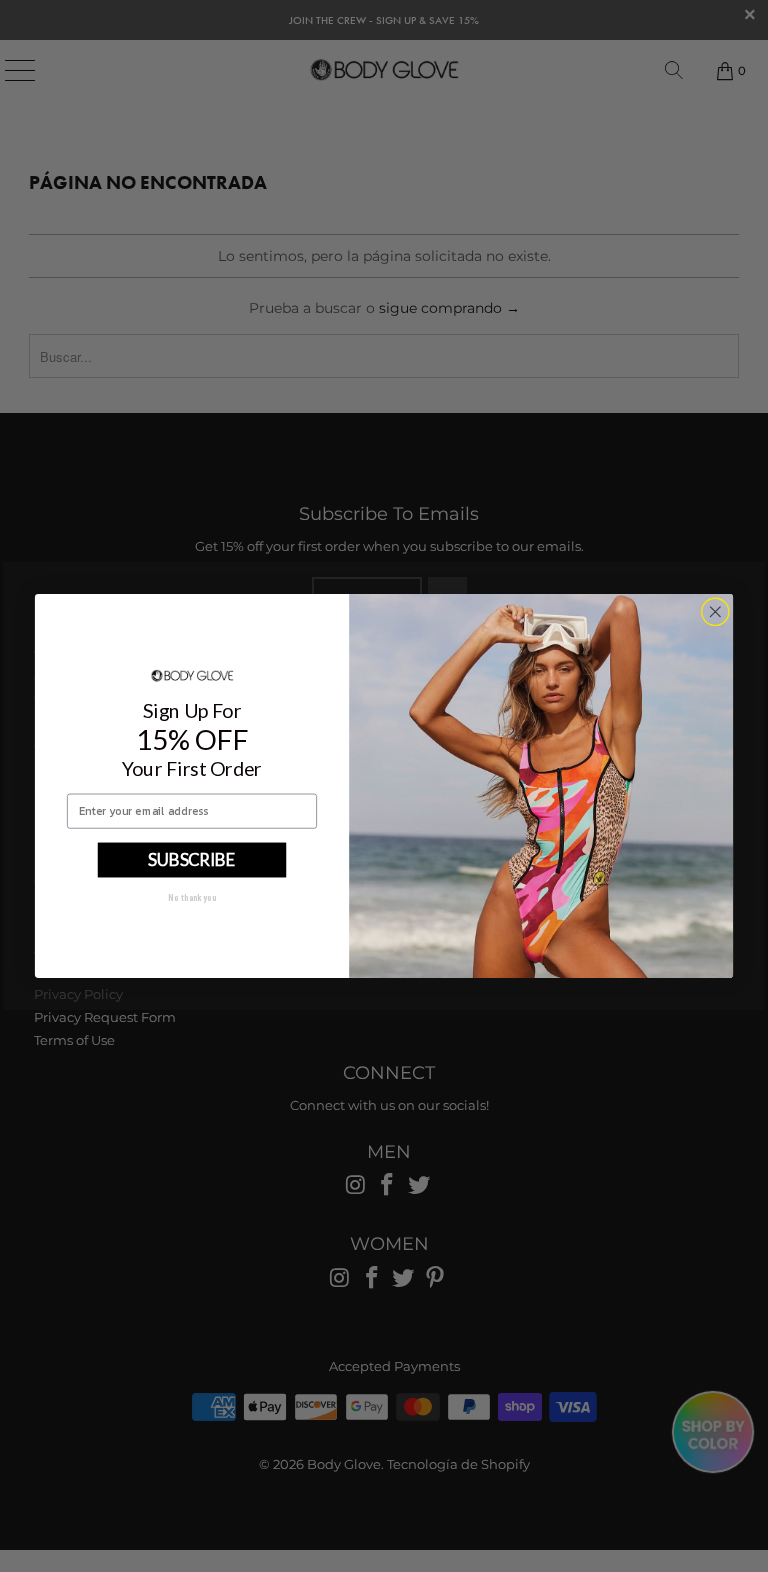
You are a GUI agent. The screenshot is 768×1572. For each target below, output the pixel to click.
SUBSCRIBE (191, 859)
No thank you (191, 898)
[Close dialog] (715, 612)
